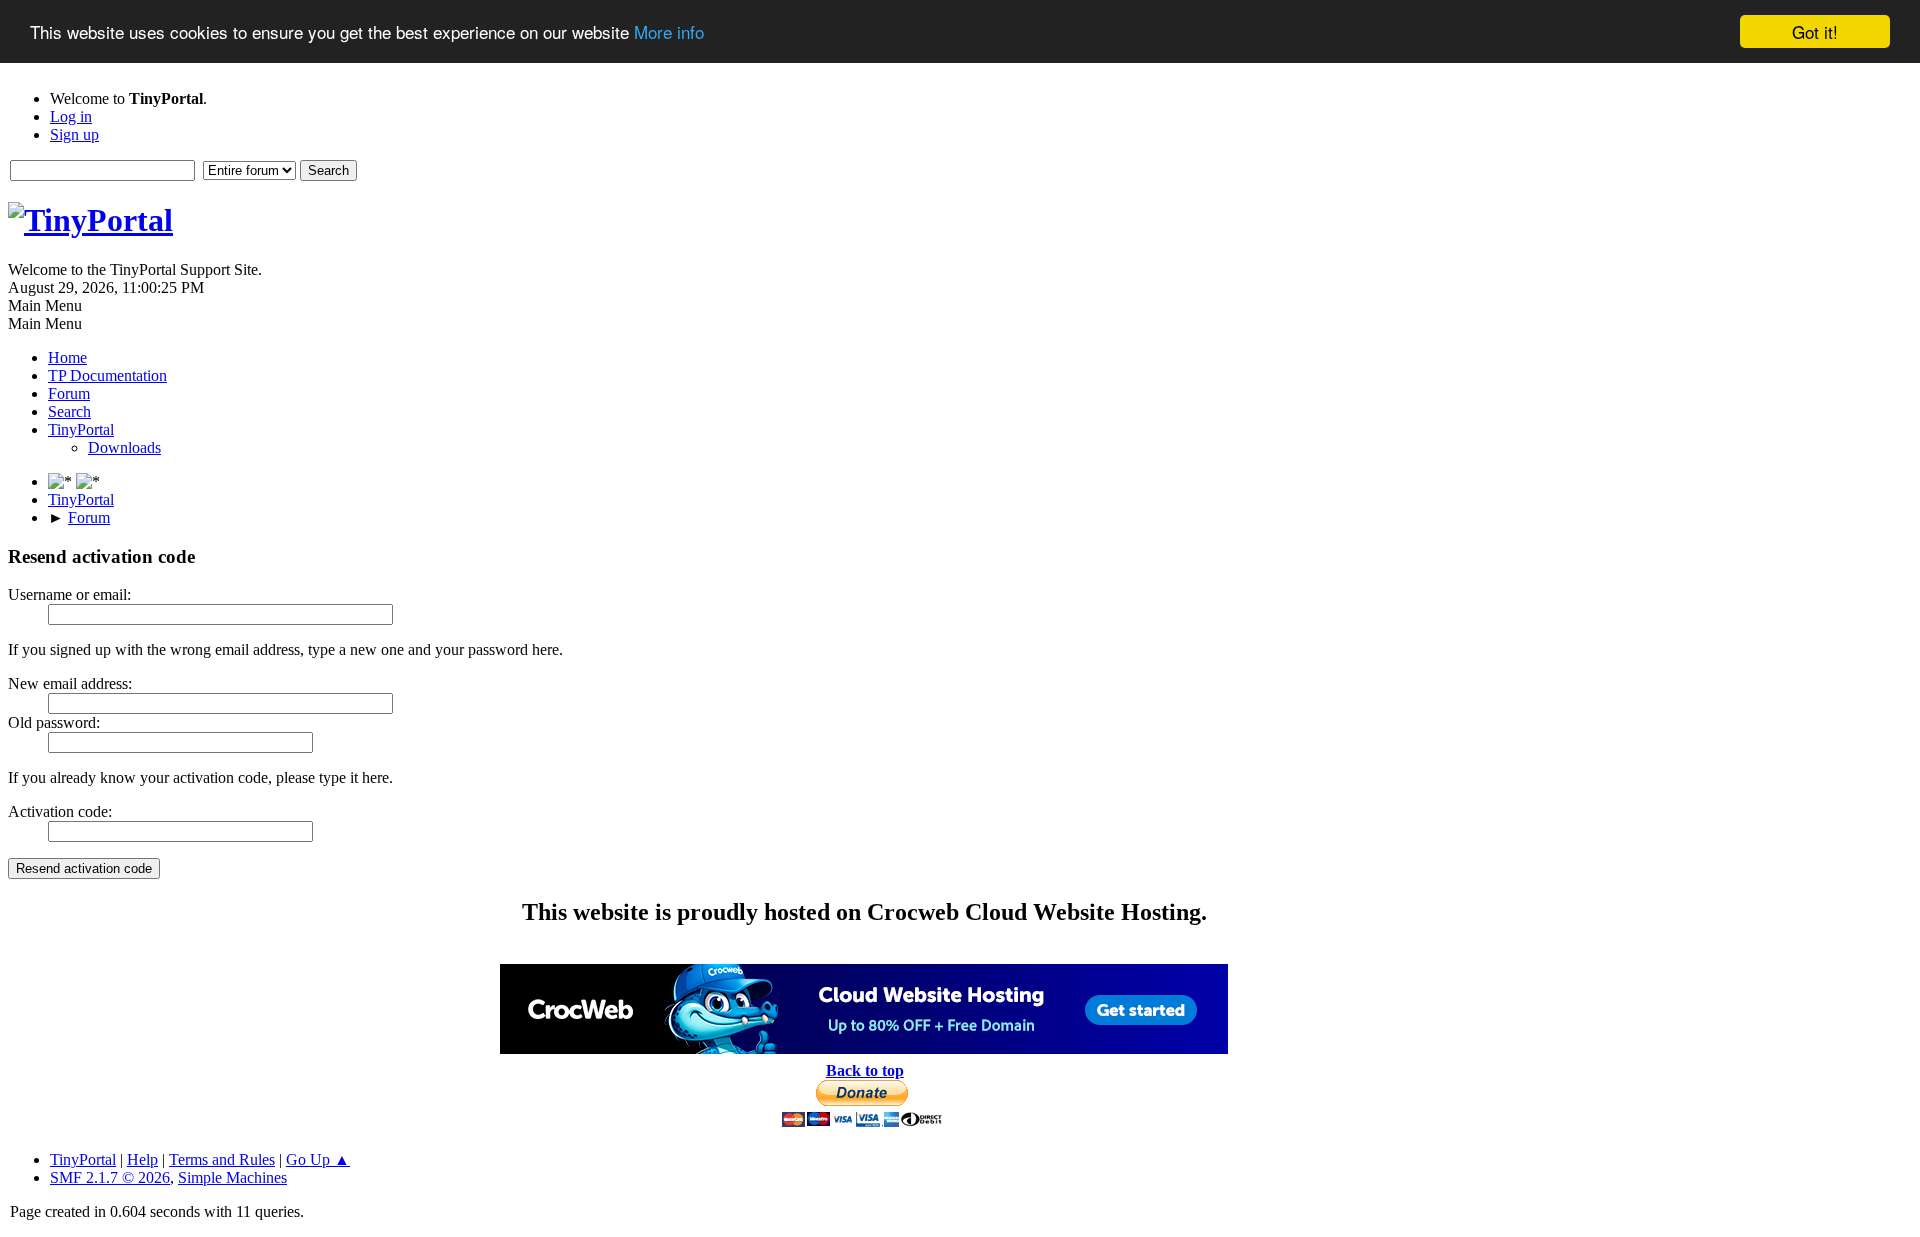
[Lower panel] (62, 481)
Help (142, 1159)
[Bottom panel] (88, 481)
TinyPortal (83, 1159)
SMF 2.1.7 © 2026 (110, 1177)
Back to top (865, 1070)
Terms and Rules (222, 1159)
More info (669, 32)
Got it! (1815, 31)
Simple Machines (232, 1177)
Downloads (124, 447)
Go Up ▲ (318, 1159)
